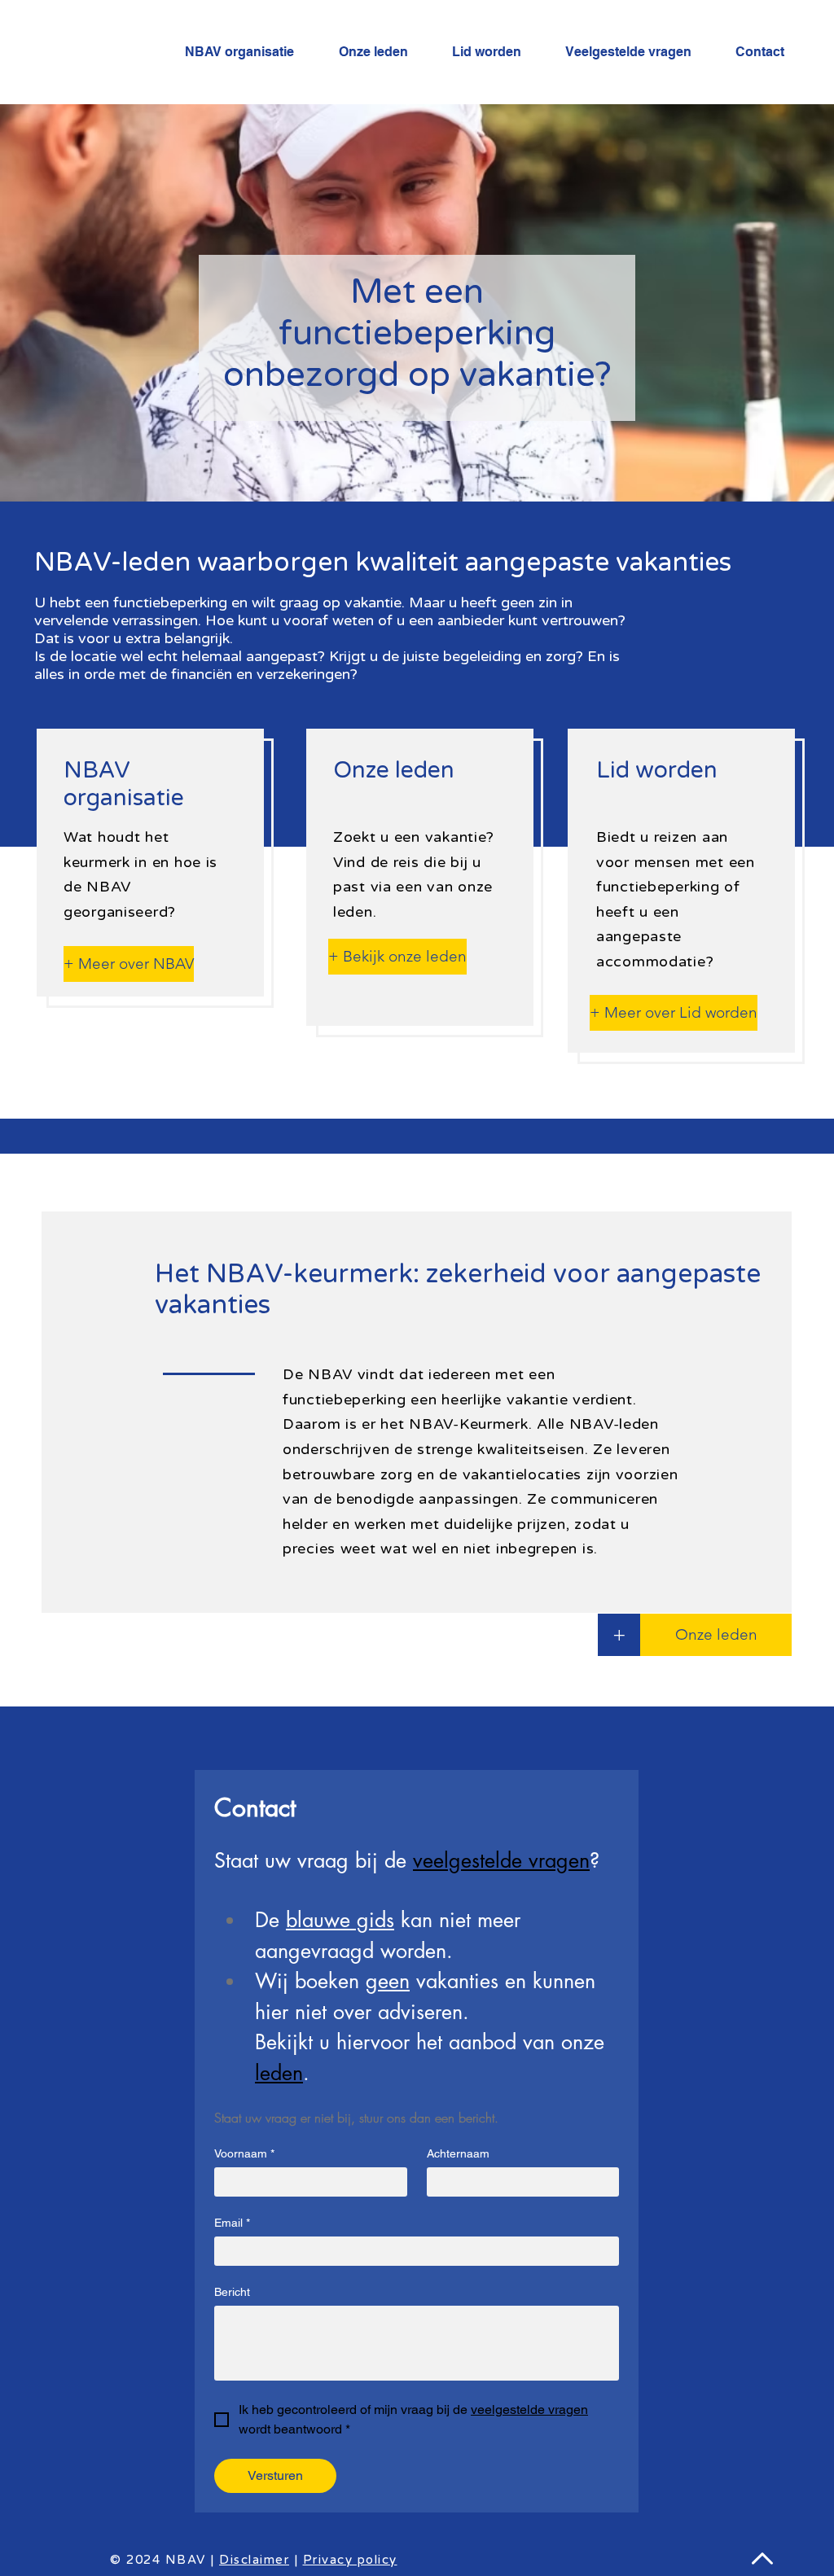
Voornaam (244, 2153)
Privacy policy (350, 2560)
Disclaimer (254, 2560)
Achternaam (458, 2153)
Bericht (232, 2292)
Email (232, 2223)
